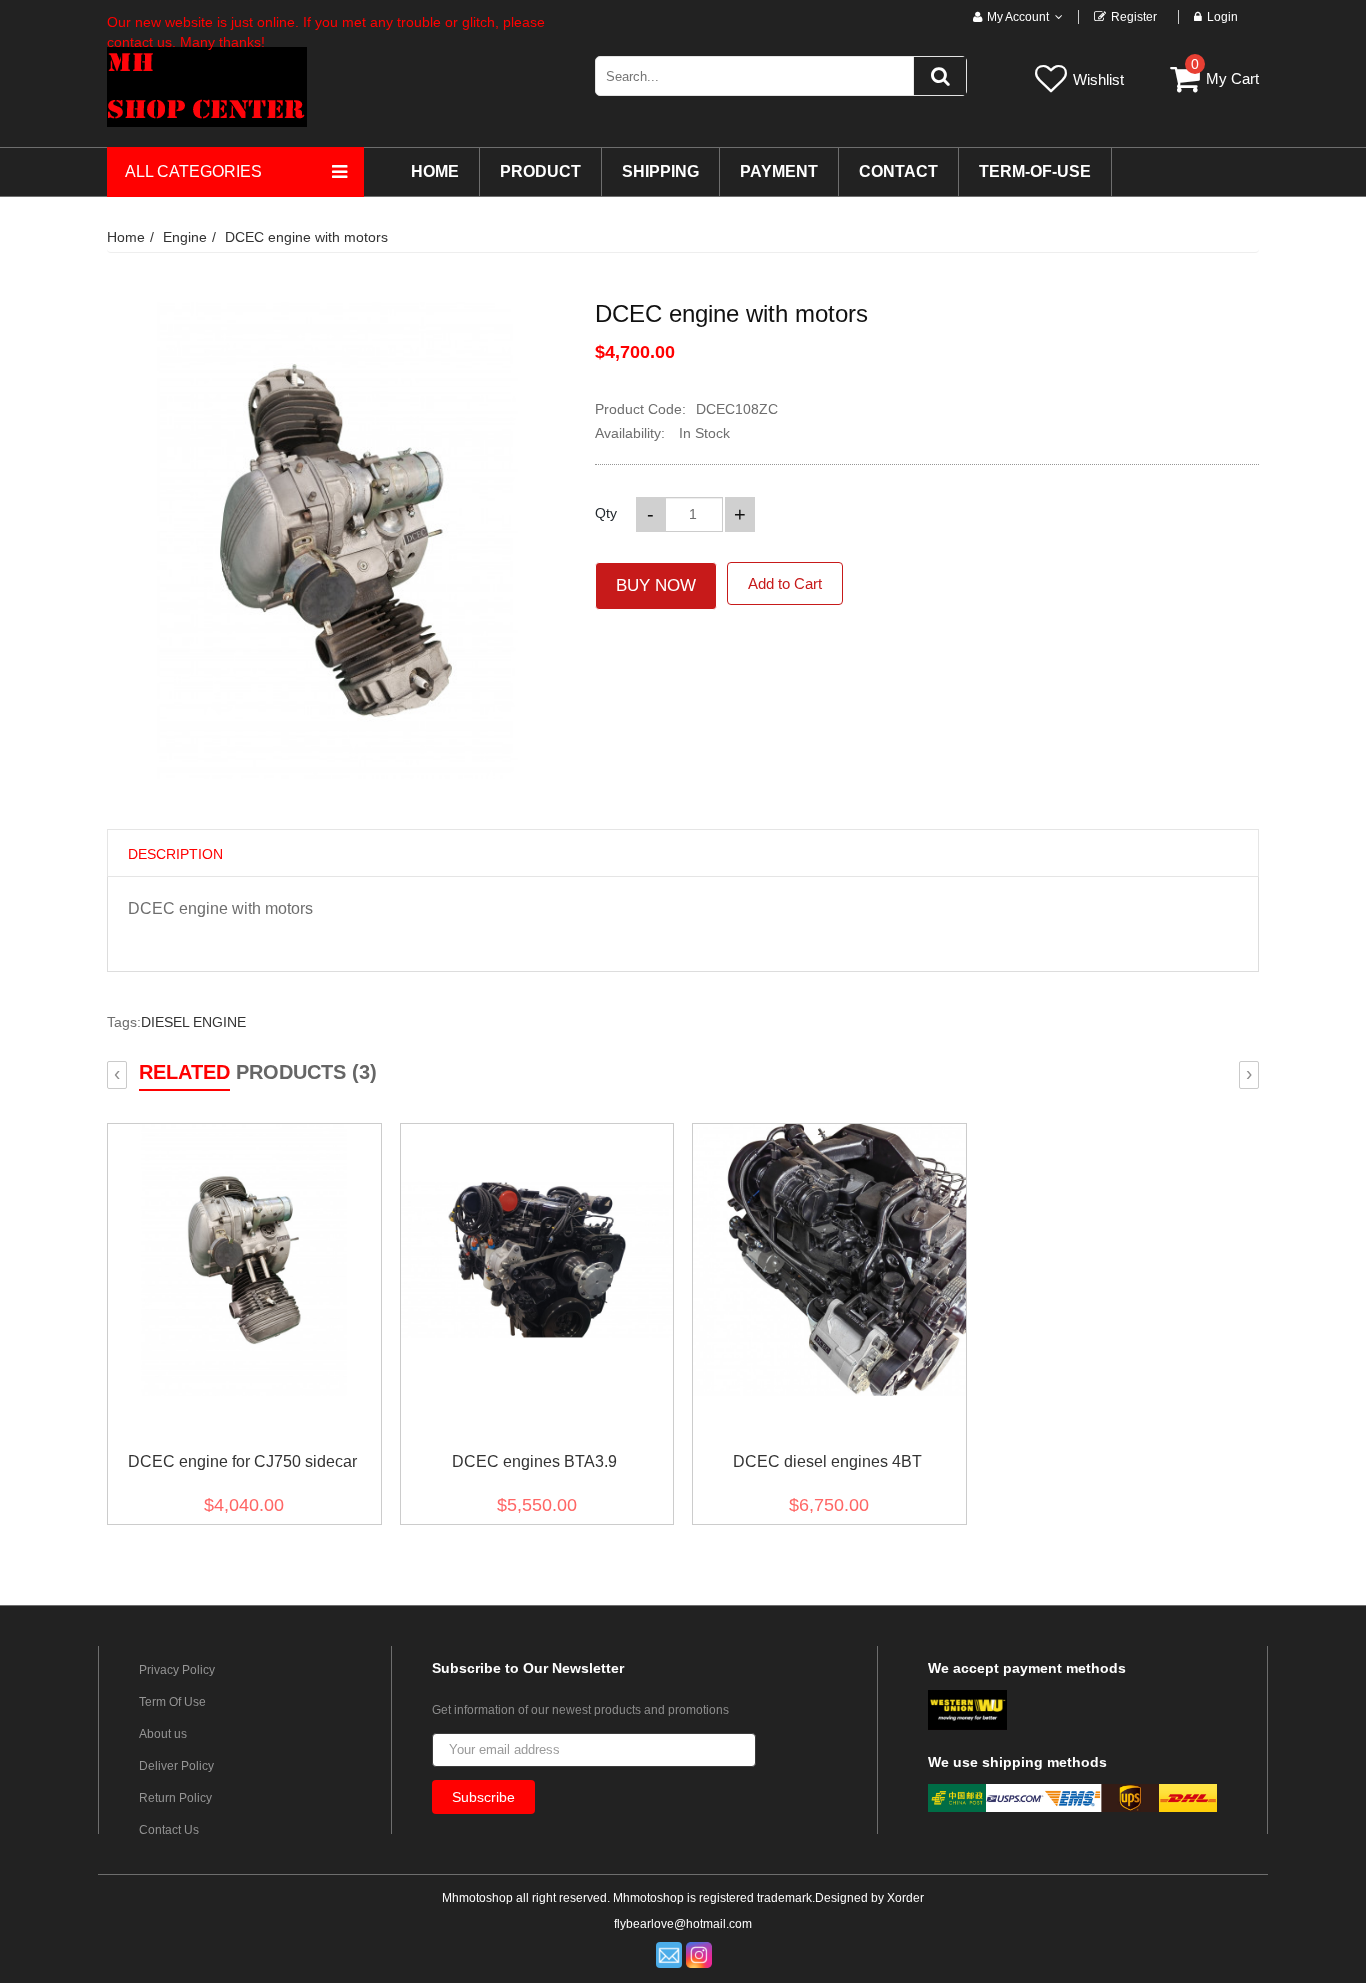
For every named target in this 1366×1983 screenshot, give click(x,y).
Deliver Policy (176, 1766)
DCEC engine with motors (306, 237)
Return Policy (175, 1798)
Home (126, 237)
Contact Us (169, 1830)
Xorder (905, 1898)
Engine (185, 237)
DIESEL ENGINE (193, 1022)
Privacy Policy (177, 1670)
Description (175, 854)
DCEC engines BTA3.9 (534, 1461)
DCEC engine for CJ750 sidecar (242, 1461)
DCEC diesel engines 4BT (827, 1461)
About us (163, 1734)
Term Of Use (172, 1702)
